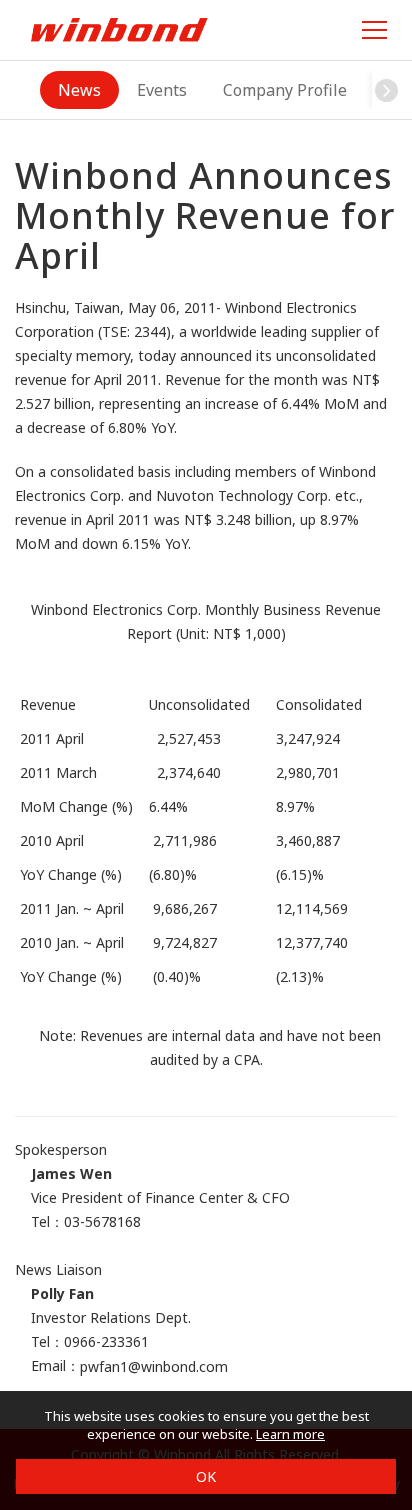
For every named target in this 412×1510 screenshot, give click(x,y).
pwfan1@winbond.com (154, 1366)
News (79, 90)
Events (162, 90)
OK (206, 1476)
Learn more (290, 1434)
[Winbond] (119, 29)
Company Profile (285, 90)
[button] (387, 90)
